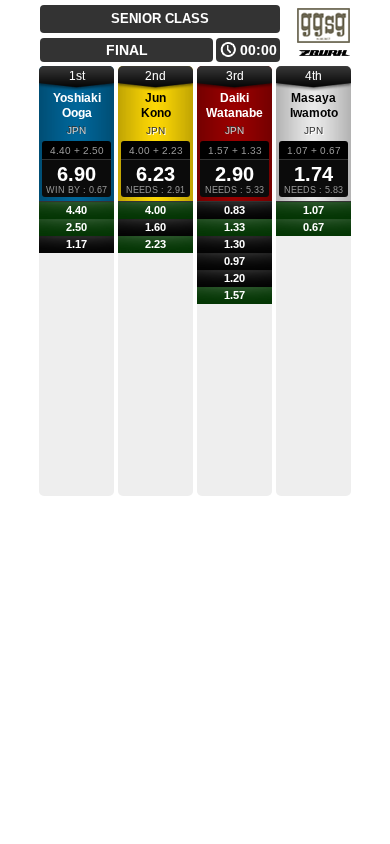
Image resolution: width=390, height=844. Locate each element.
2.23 (155, 244)
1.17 (76, 244)
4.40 (76, 210)
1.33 (234, 227)
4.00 (155, 210)
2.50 (76, 227)
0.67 (313, 227)
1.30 (234, 244)
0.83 (234, 210)
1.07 (313, 210)
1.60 (155, 227)
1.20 (234, 278)
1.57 (234, 295)
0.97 (234, 261)
